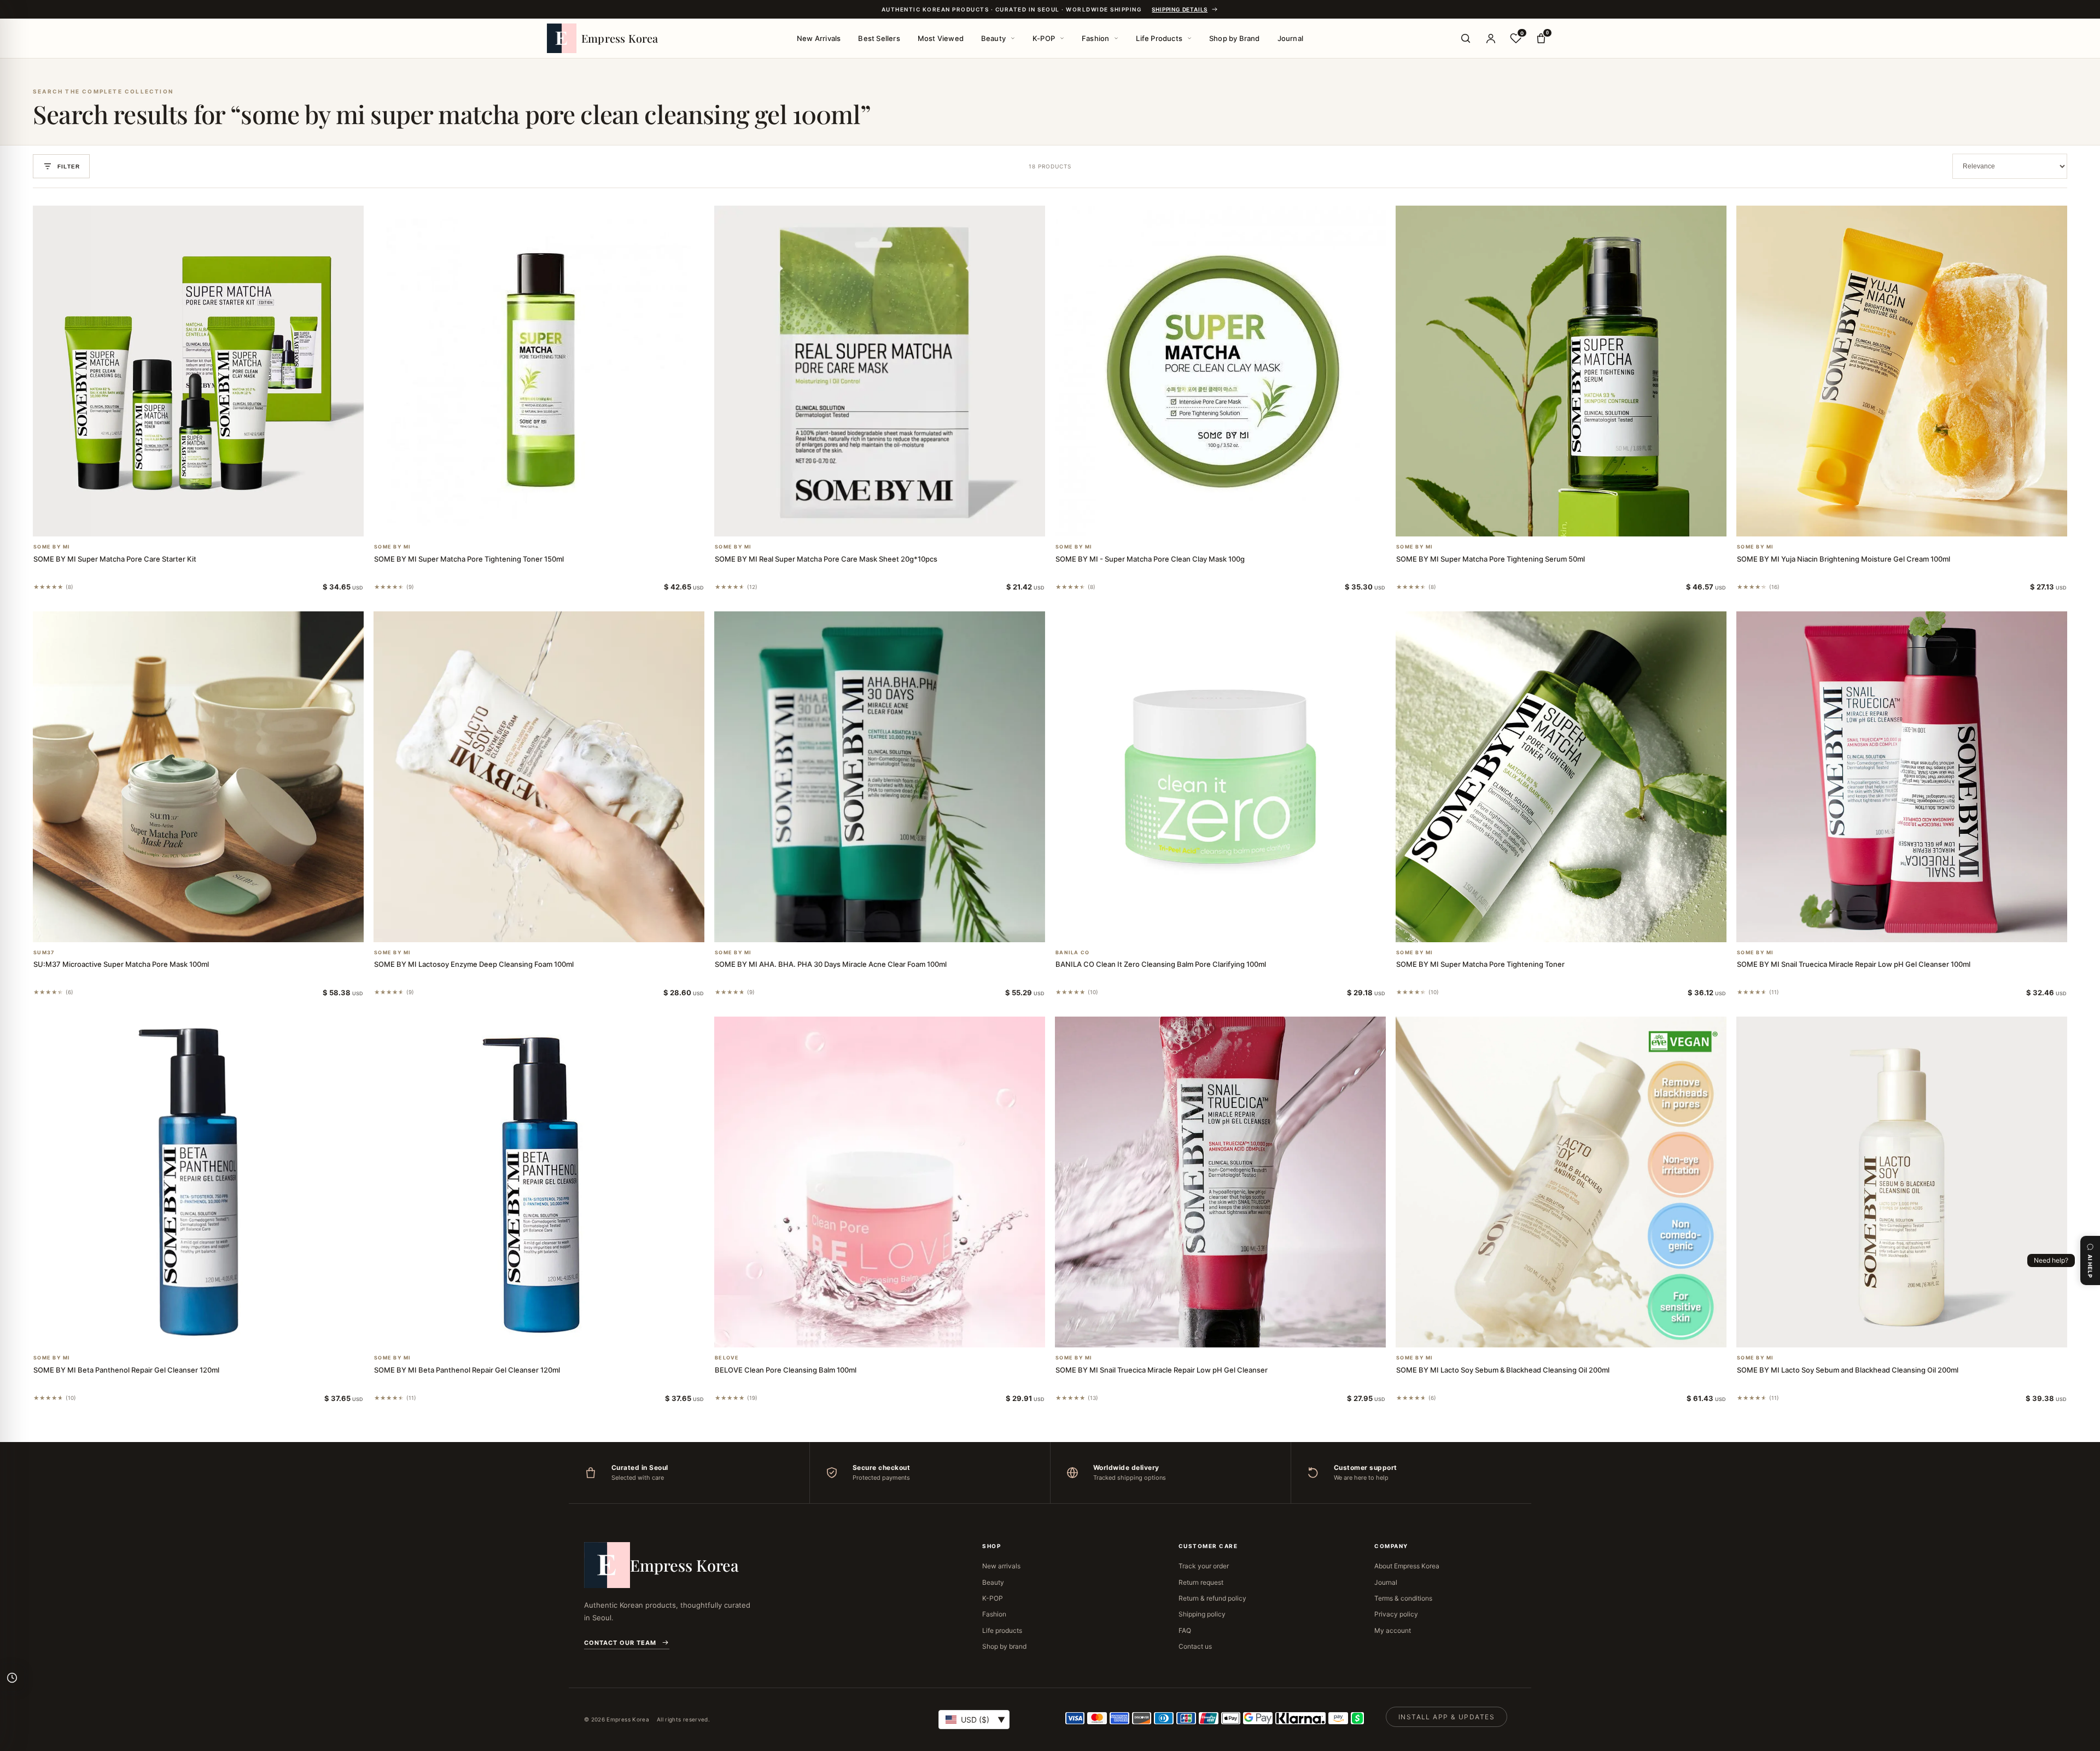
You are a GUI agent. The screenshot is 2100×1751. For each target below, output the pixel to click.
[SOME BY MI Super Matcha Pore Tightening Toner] (1561, 777)
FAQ (1185, 1630)
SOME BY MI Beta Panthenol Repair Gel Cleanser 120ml (126, 1370)
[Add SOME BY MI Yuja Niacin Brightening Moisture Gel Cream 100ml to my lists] (1915, 522)
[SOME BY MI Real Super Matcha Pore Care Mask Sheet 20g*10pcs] (880, 371)
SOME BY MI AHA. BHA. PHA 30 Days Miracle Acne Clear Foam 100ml (831, 964)
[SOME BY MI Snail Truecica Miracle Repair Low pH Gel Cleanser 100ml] (1902, 777)
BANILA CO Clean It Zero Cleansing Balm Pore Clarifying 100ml (1161, 964)
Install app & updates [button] (1446, 1717)
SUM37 (44, 953)
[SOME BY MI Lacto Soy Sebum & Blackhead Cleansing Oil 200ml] (1561, 1182)
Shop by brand (1004, 1646)
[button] (185, 522)
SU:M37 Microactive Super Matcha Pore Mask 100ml (121, 964)
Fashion (1095, 38)
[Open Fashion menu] (1116, 38)
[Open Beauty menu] (1013, 38)
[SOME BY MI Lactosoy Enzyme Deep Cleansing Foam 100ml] (539, 777)
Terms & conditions (1403, 1598)
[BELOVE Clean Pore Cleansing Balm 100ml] (880, 1182)
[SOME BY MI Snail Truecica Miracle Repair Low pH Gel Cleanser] (1220, 1182)
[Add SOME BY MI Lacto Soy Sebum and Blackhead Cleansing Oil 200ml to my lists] (1915, 1333)
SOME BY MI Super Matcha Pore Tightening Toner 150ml (469, 559)
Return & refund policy (1212, 1598)
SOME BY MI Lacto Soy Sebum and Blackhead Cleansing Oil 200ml (1848, 1370)
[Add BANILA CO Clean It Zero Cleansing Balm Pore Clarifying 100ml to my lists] (1234, 928)
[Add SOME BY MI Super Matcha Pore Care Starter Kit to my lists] (212, 522)
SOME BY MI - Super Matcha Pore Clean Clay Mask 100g (1150, 559)
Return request (1201, 1582)
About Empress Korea (1407, 1566)
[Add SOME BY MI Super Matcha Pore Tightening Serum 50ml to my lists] (1574, 522)
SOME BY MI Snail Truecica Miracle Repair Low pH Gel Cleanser (1162, 1370)
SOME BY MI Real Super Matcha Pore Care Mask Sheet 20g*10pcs (826, 559)
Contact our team (620, 1643)
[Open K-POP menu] (1062, 38)
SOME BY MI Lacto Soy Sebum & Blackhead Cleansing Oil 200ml (1503, 1370)
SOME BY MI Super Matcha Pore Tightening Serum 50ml (1491, 559)
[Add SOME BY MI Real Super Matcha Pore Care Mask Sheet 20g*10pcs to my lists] (893, 522)
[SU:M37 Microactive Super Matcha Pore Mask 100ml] (198, 777)
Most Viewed (941, 38)
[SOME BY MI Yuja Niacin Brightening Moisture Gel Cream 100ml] (1902, 371)
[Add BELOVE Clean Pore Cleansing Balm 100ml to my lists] (893, 1333)
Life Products (1159, 38)
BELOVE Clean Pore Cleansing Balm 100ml (786, 1370)
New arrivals (1001, 1566)
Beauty (993, 38)
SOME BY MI (52, 547)
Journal (1290, 38)
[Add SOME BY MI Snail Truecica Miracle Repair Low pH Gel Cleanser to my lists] (1234, 1333)
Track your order (1204, 1566)
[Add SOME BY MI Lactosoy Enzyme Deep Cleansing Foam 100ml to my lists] (552, 928)
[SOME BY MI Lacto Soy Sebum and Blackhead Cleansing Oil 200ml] (1902, 1182)
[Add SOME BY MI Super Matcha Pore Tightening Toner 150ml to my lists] (552, 522)
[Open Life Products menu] (1189, 38)
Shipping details (1180, 9)
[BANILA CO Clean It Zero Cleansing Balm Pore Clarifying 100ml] (1220, 777)
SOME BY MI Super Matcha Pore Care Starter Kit (115, 559)
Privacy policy (1396, 1614)
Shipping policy (1202, 1614)
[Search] (1466, 38)
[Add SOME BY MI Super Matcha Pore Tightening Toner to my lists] (1574, 928)
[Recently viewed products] (12, 1678)
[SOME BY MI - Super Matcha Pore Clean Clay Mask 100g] (1220, 371)
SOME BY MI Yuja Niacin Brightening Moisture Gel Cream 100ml (1844, 559)
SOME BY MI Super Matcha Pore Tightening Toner (1480, 964)
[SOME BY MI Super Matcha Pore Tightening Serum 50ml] (1561, 371)
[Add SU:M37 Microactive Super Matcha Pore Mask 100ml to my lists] (212, 928)
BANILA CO (1072, 953)
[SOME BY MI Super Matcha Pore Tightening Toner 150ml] (539, 371)
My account (1393, 1630)
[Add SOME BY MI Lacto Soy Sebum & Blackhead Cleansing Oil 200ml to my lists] (1574, 1333)
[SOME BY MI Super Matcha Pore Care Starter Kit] (198, 371)
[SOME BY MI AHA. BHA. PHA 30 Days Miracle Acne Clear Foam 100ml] (880, 777)
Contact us (1195, 1646)
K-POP (1044, 38)
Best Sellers (879, 38)
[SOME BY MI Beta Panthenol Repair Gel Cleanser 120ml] (198, 1182)
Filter (69, 167)
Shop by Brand (1235, 38)
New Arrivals (819, 38)
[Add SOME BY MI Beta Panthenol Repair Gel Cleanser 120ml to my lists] (212, 1333)
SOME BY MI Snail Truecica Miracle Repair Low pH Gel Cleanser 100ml (1854, 964)
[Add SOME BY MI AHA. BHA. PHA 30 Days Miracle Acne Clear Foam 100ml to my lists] (893, 928)
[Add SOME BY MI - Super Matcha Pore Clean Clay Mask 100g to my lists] (1234, 522)
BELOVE (727, 1358)
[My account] (1491, 38)
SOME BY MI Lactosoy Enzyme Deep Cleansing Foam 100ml (474, 964)
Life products (1002, 1630)
